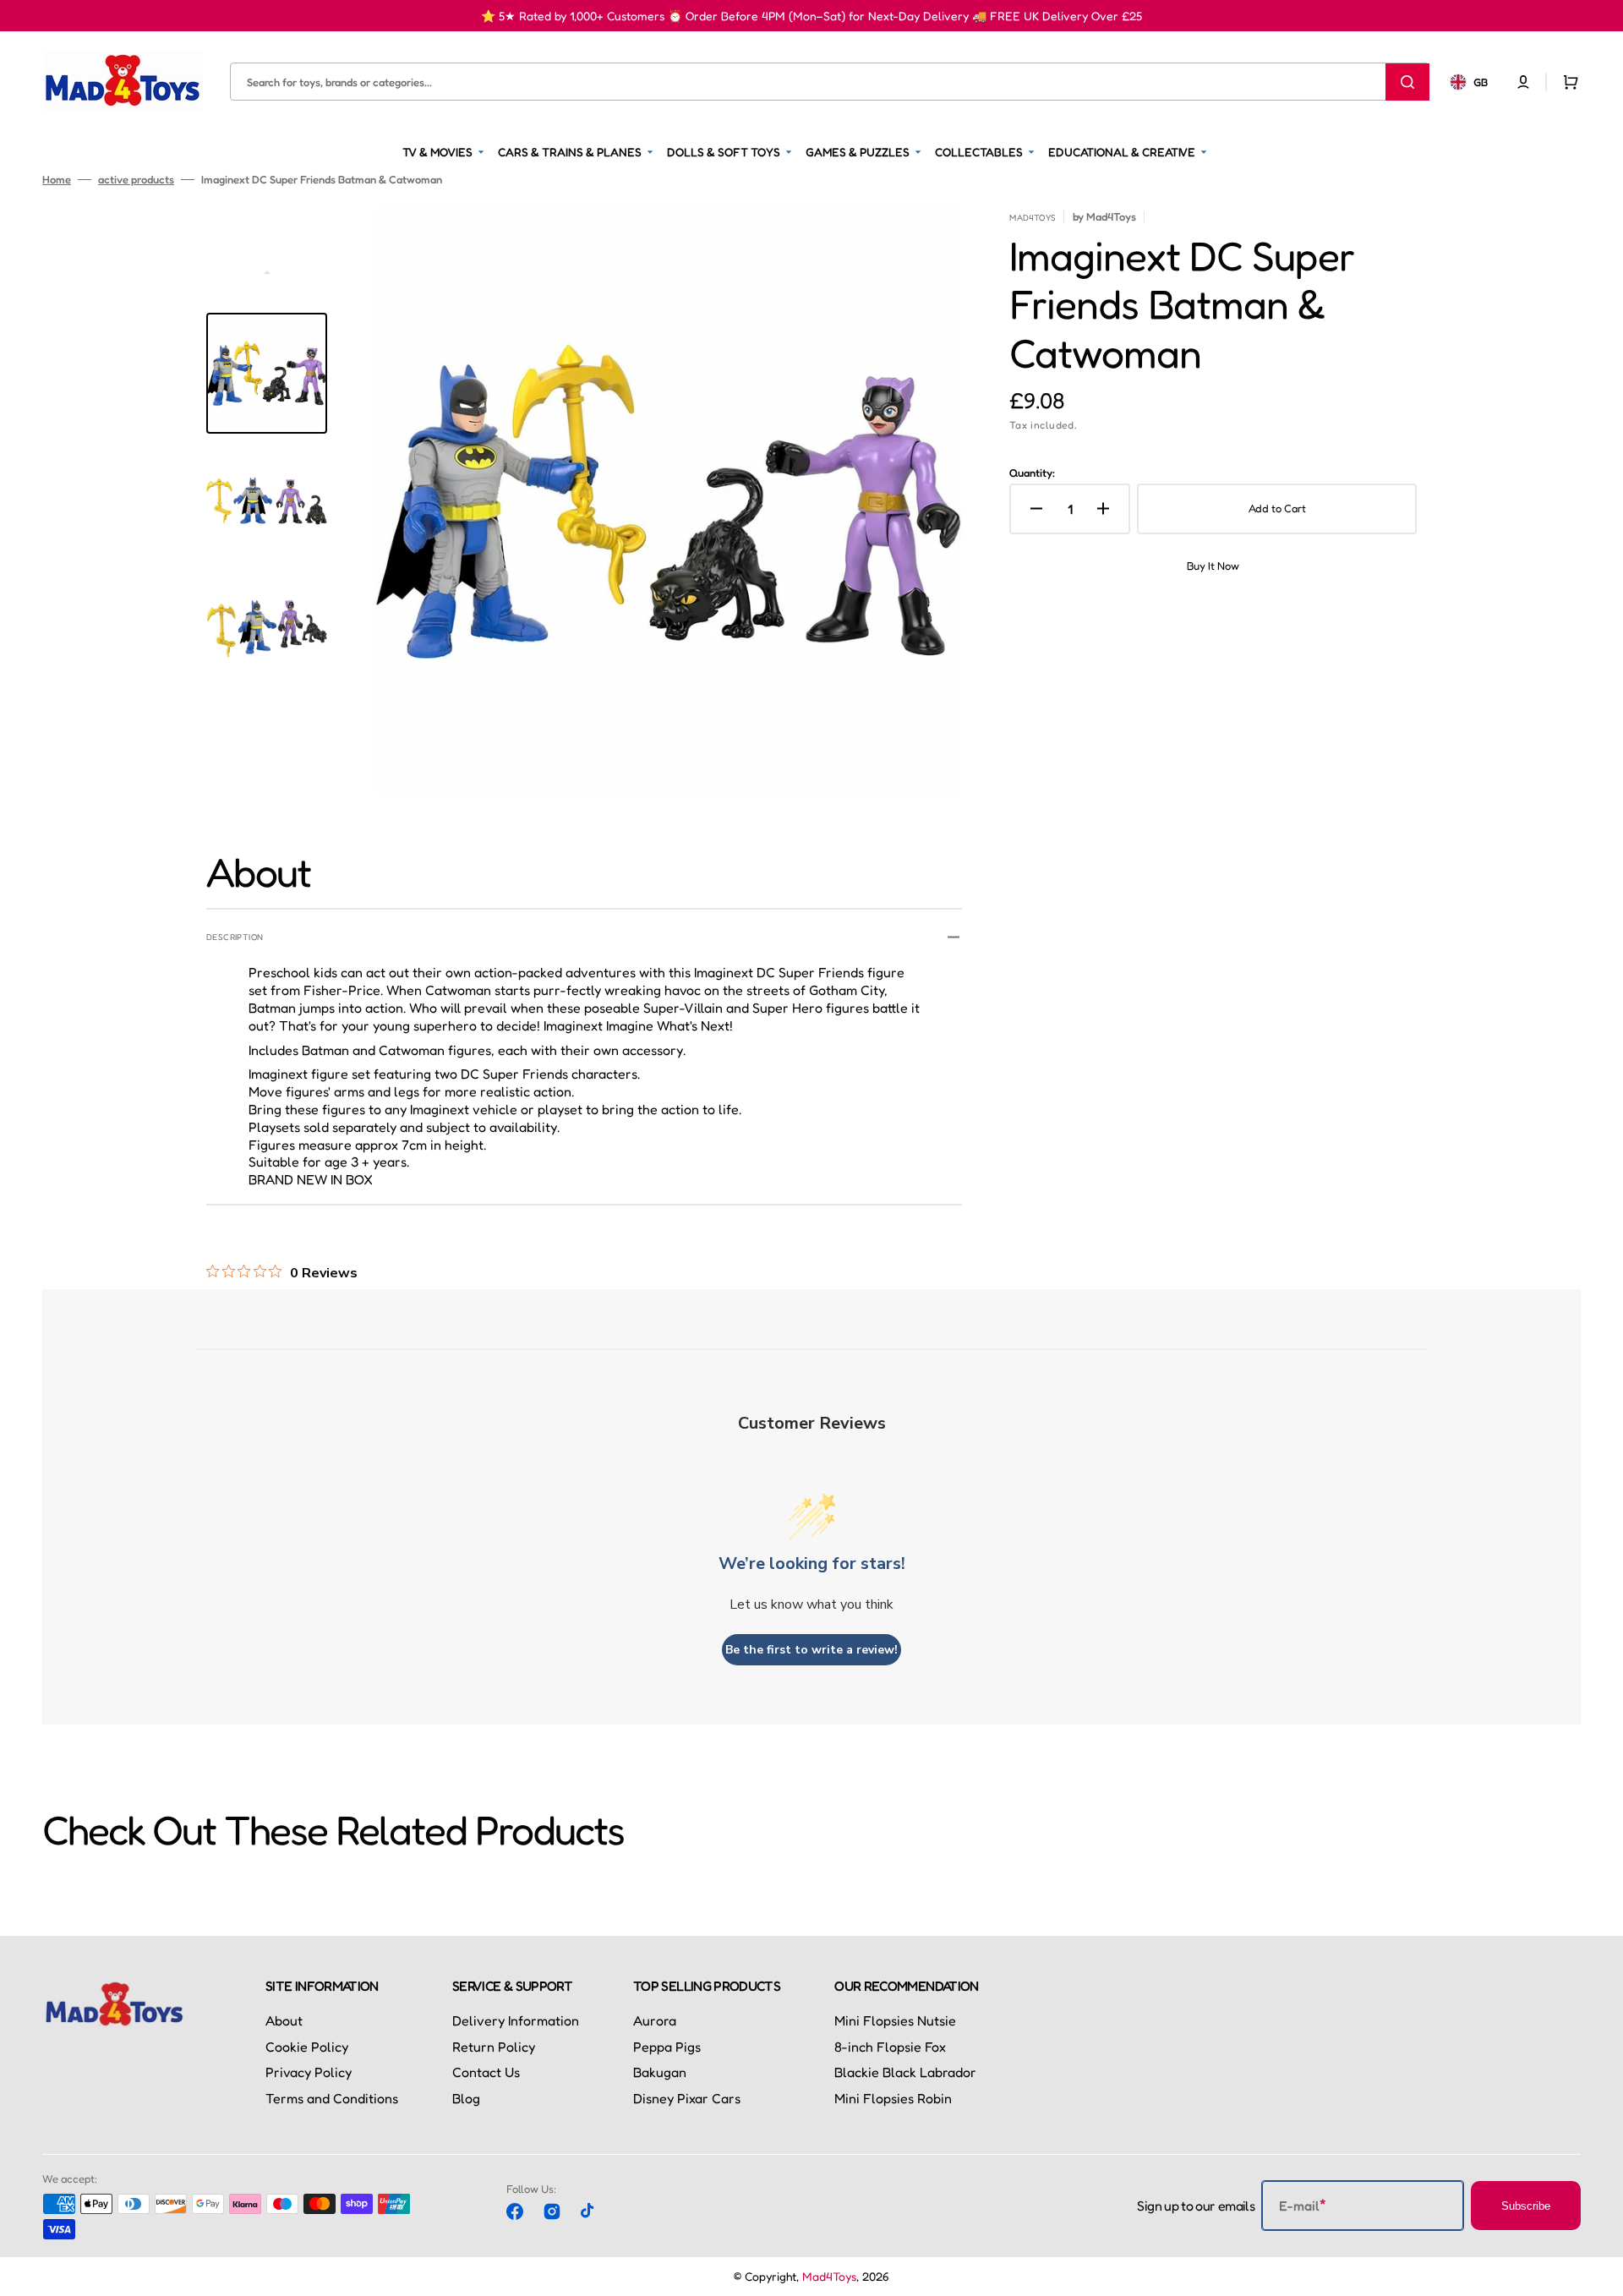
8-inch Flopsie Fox (890, 2047)
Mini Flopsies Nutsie (895, 2020)
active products (136, 179)
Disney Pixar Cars (687, 2098)
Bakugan (660, 2072)
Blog (466, 2098)
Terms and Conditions (332, 2098)
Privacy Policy (309, 2072)
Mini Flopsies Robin (893, 2098)
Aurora (655, 2020)
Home (57, 179)
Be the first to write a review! (811, 1650)
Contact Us (486, 2072)
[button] (1523, 81)
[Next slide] (267, 728)
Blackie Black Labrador (905, 2072)
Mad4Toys (829, 2276)
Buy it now (1213, 566)
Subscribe (1526, 2206)
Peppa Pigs (667, 2047)
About (284, 2020)
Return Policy (494, 2047)
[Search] (1407, 81)
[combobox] (830, 82)
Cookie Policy (307, 2047)
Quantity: (1032, 473)
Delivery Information (516, 2020)
